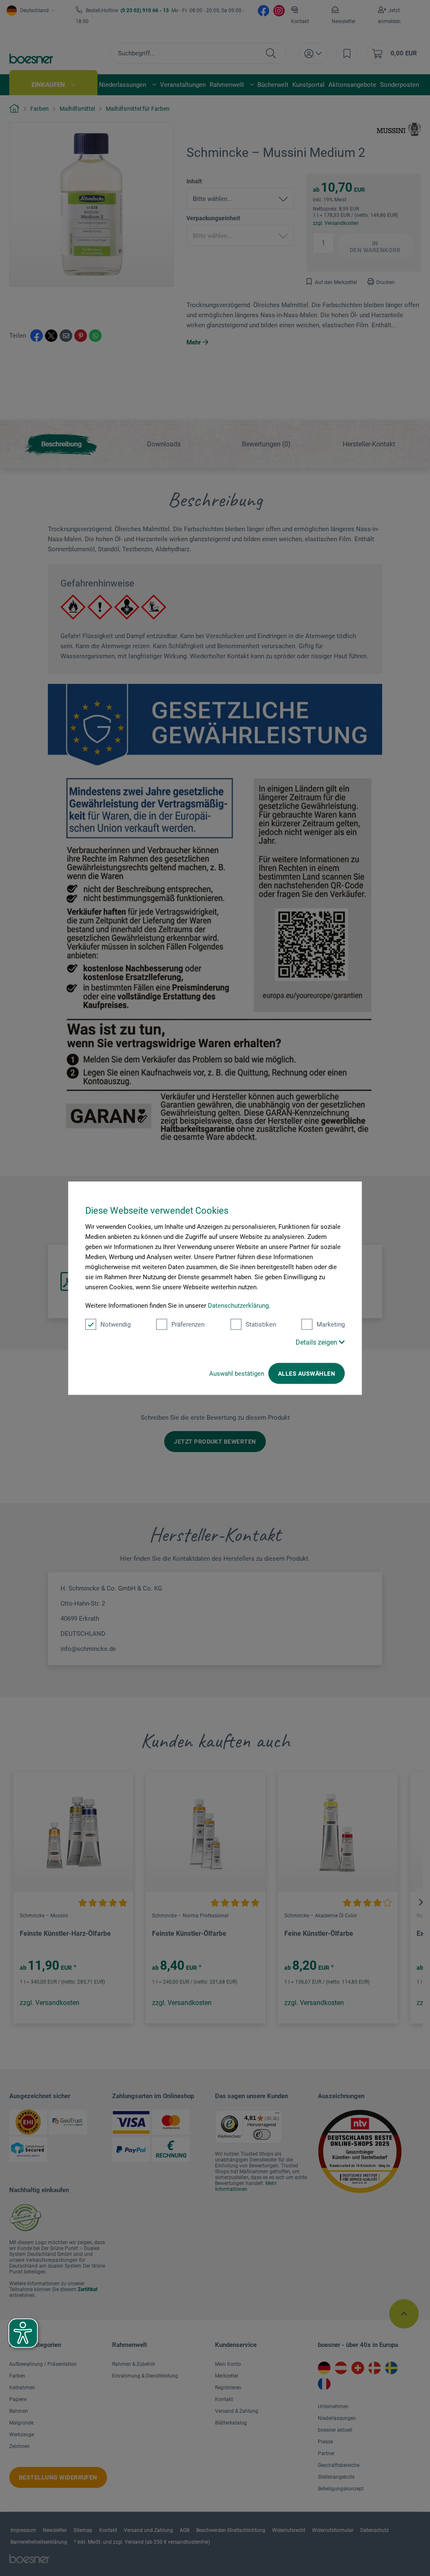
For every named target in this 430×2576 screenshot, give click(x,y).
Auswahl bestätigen (237, 1374)
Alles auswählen (307, 1374)
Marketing (331, 1325)
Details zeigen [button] (317, 1342)
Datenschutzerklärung (238, 1306)
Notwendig (115, 1325)
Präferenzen (188, 1325)
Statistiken (261, 1325)
